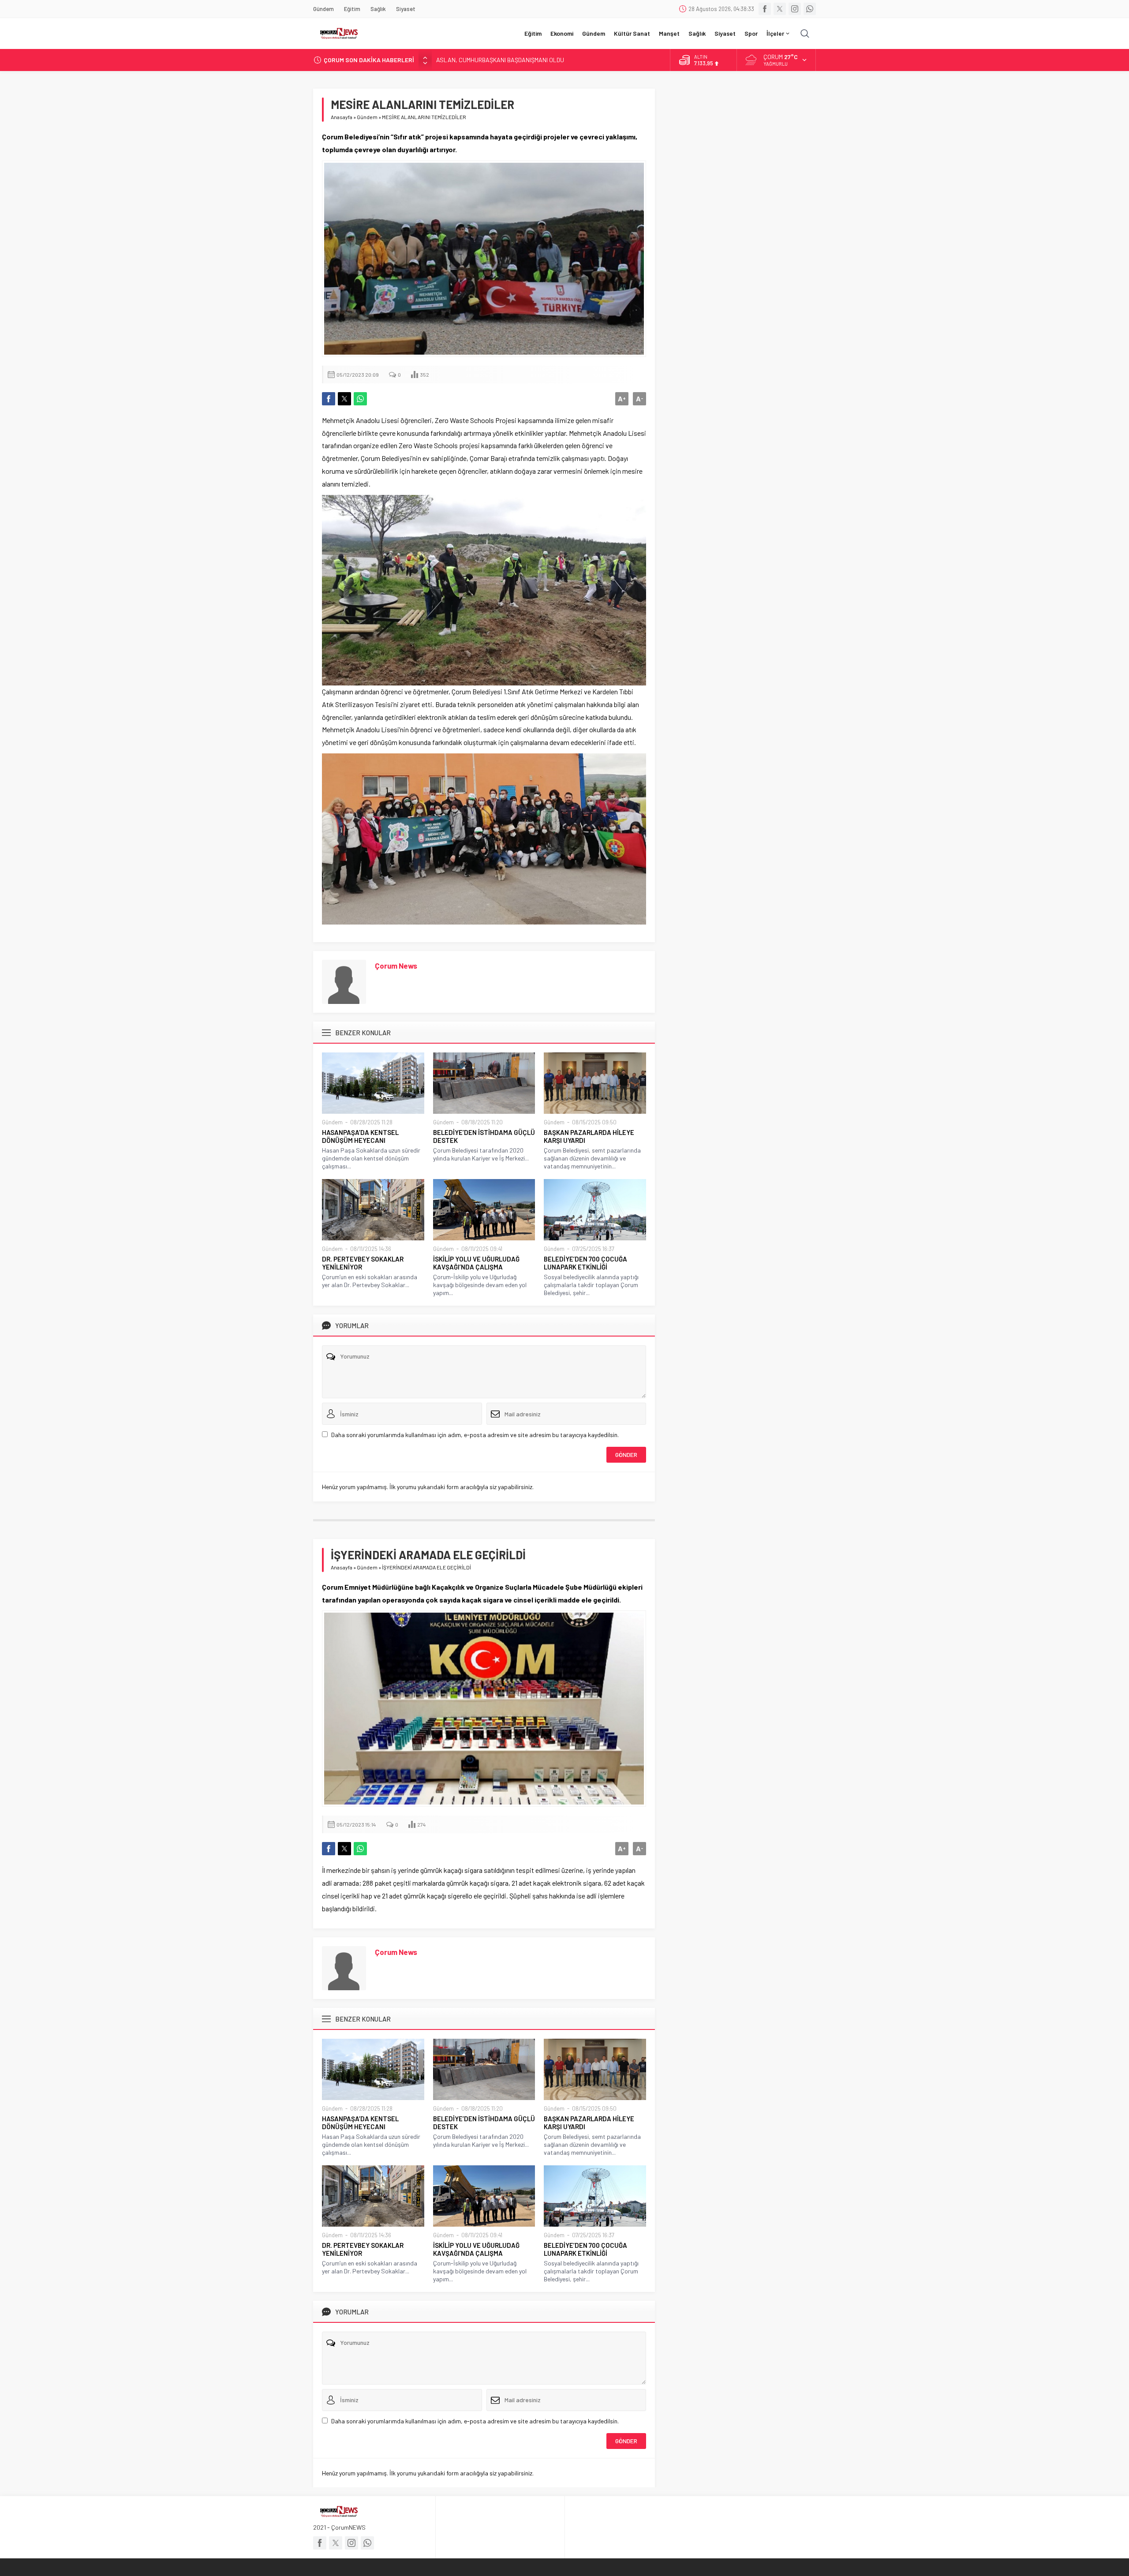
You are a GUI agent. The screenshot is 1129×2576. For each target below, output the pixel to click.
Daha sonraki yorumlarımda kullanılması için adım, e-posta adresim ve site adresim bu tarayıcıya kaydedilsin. (475, 1435)
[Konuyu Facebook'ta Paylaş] (329, 399)
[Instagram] (795, 9)
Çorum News (396, 966)
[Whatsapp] (810, 9)
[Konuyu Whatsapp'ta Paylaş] (360, 399)
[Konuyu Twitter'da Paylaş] (344, 399)
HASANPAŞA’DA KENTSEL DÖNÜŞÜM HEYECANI (360, 1136)
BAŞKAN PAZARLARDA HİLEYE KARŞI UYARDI (589, 1136)
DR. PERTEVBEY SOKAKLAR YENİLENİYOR (363, 1263)
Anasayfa (342, 117)
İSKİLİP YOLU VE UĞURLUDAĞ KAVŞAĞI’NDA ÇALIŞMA (476, 1263)
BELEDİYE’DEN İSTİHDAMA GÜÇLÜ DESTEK (484, 1136)
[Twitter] (780, 9)
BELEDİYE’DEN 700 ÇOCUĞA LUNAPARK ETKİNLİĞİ (585, 1263)
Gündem (367, 117)
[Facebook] (765, 9)
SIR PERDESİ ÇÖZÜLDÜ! (468, 60)
